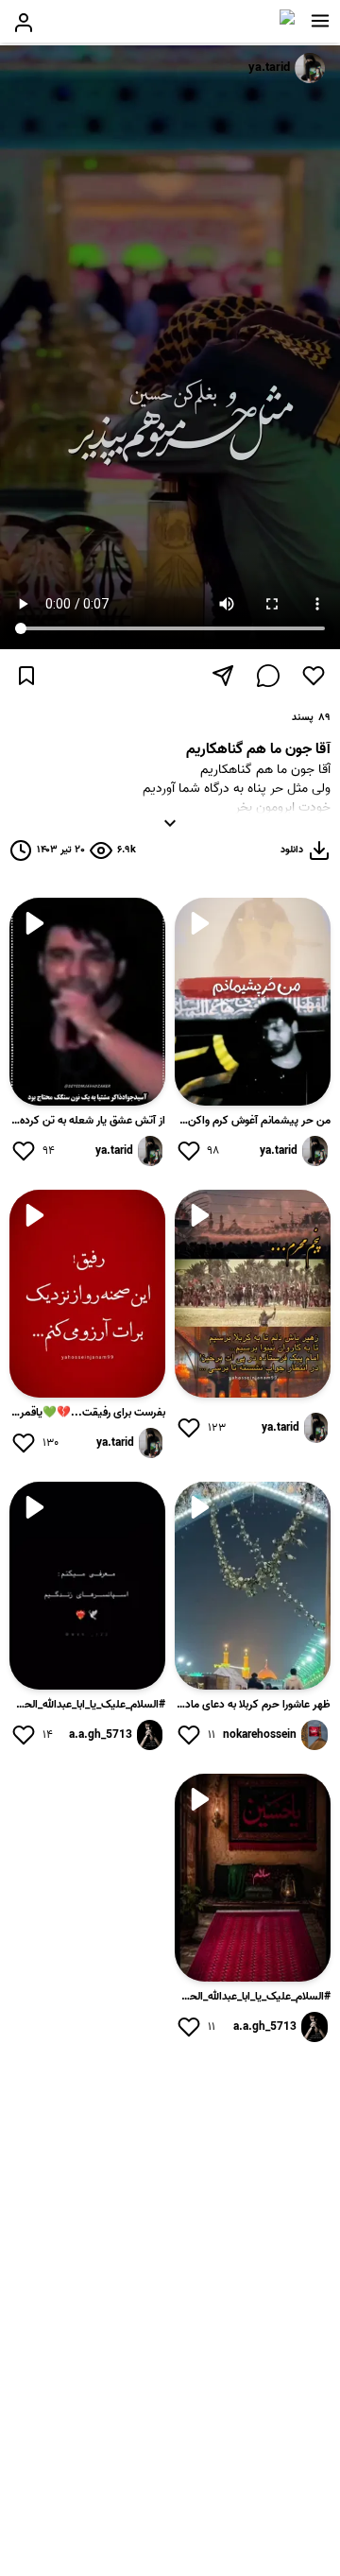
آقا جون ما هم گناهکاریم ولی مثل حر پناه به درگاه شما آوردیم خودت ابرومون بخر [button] (193, 794)
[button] (320, 21)
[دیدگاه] (268, 676)
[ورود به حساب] (24, 23)
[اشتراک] (223, 676)
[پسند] (314, 676)
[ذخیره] (26, 676)
